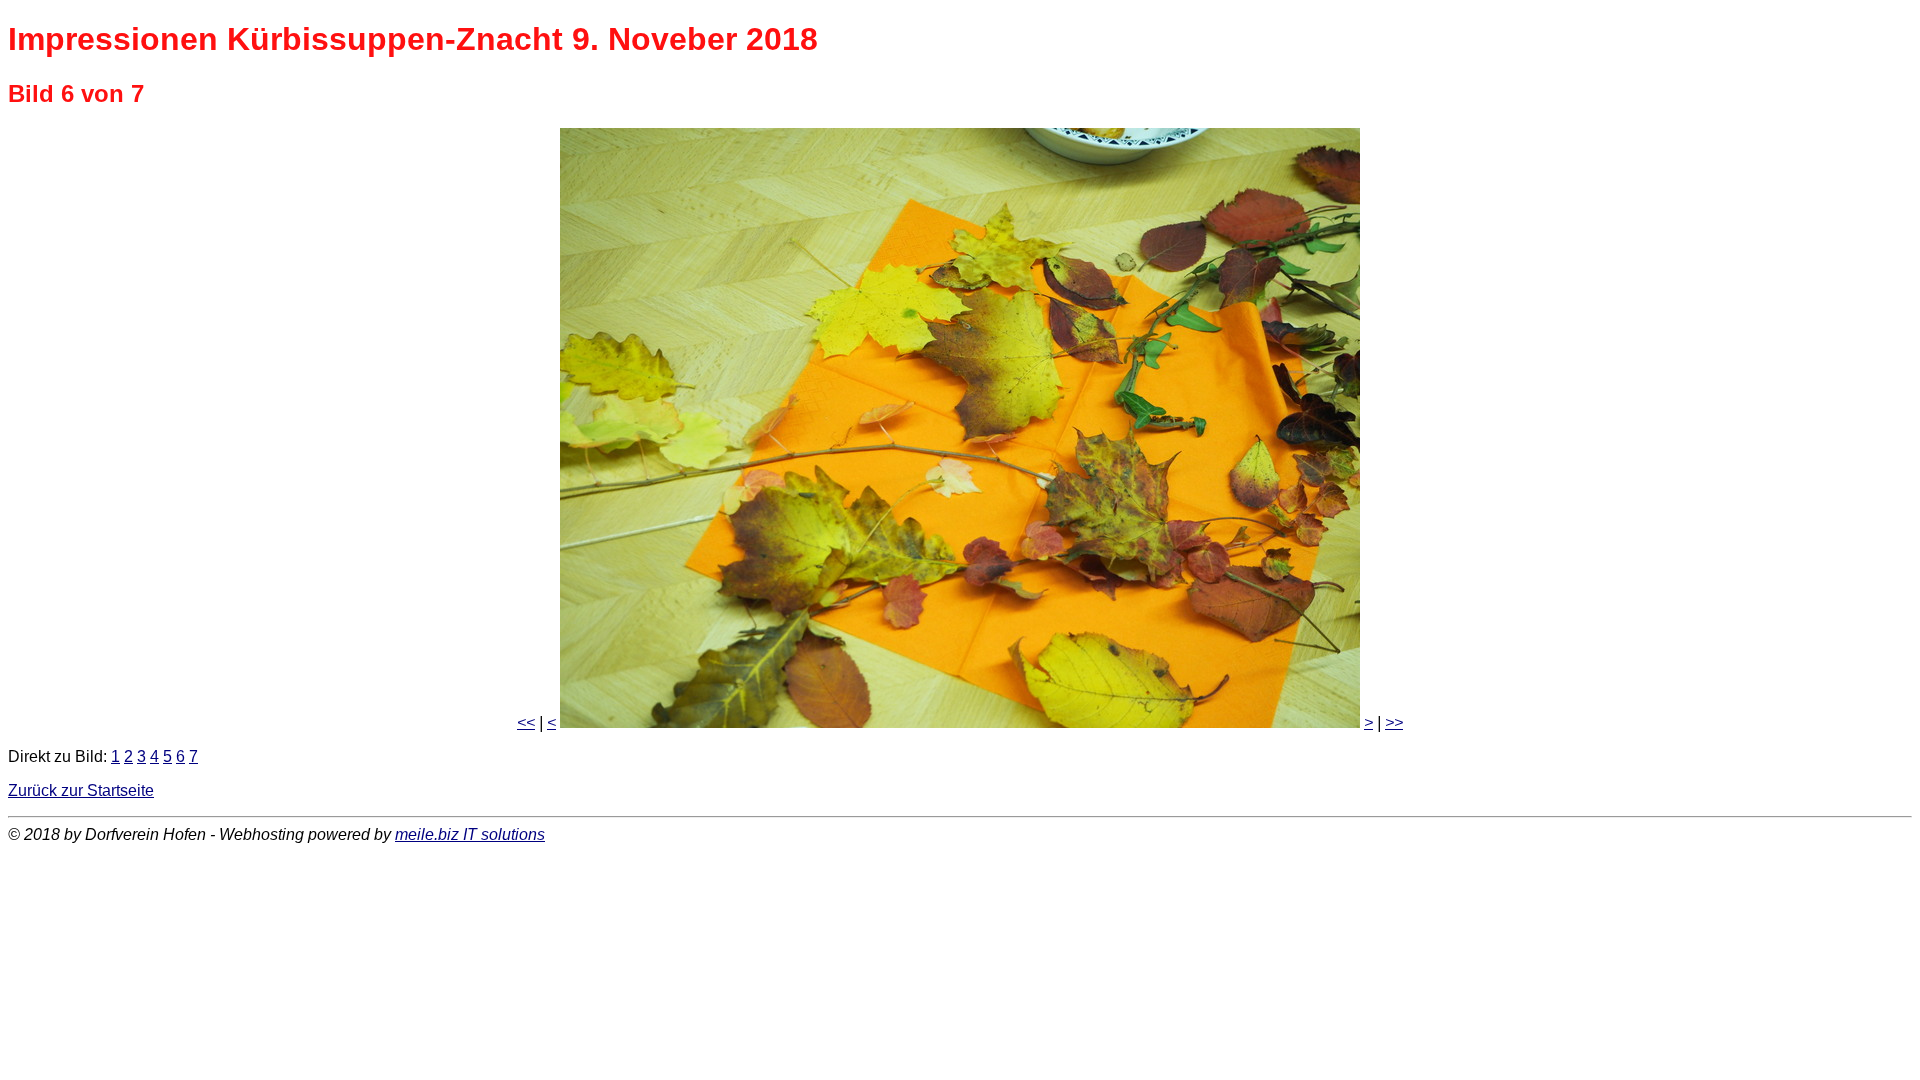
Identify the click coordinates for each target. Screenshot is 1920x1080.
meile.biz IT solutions (470, 834)
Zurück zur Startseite (81, 790)
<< (526, 722)
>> (1394, 722)
